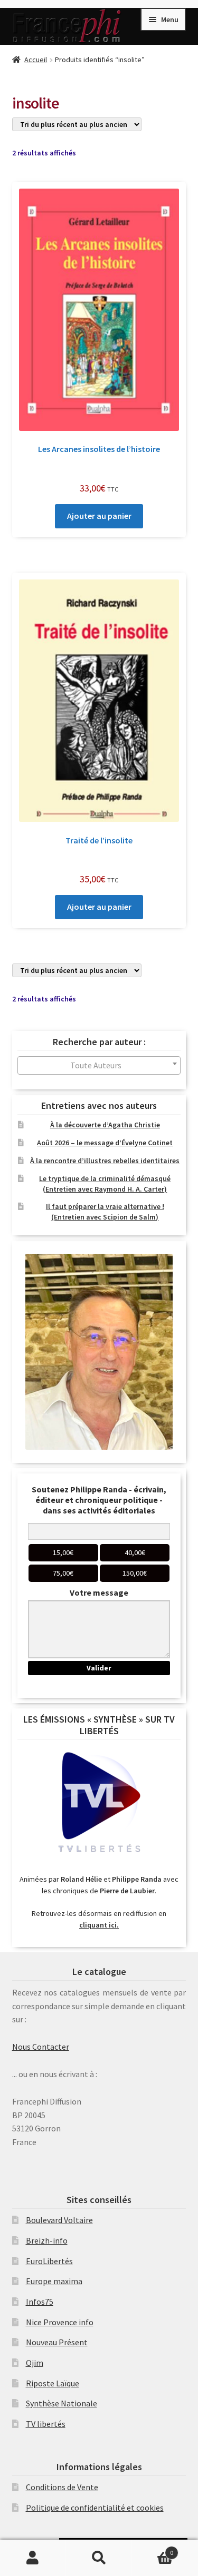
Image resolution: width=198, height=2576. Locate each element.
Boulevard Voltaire (59, 2220)
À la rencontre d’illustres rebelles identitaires (105, 1161)
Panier (153, 2549)
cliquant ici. (99, 1925)
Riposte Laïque (53, 2383)
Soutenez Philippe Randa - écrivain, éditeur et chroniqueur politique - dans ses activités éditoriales (99, 1500)
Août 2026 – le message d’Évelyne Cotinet (105, 1143)
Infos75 (40, 2302)
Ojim (35, 2363)
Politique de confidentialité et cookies (95, 2508)
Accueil (36, 60)
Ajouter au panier (99, 516)
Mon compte (33, 2558)
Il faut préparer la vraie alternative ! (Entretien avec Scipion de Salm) (105, 1212)
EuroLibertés (49, 2261)
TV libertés (46, 2424)
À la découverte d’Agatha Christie (105, 1125)
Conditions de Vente (62, 2487)
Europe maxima (54, 2281)
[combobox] (99, 1065)
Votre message (99, 1592)
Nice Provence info (60, 2322)
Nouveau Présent (57, 2342)
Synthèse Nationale (62, 2403)
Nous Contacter (41, 2047)
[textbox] (99, 1065)
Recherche (99, 2558)
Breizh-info (47, 2240)
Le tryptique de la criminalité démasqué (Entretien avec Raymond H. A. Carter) (105, 1184)
